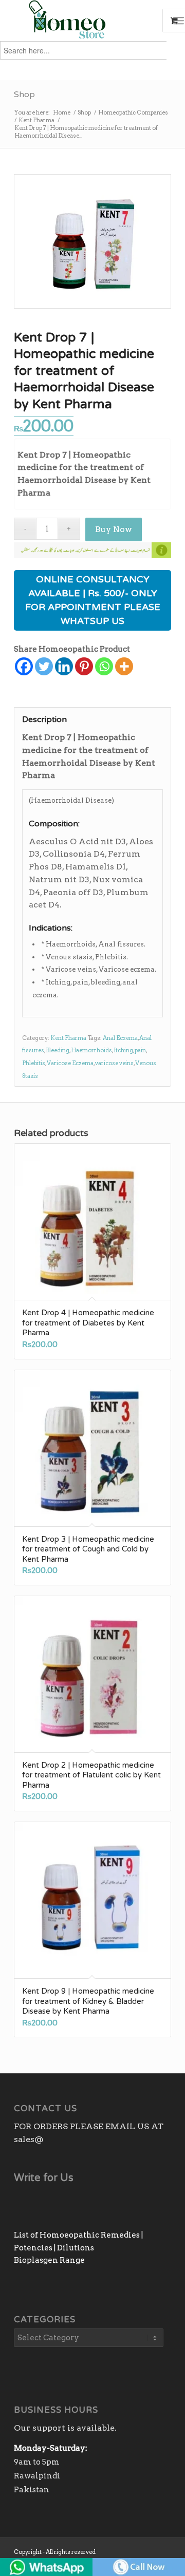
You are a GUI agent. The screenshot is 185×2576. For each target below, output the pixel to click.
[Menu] (179, 21)
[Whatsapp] (104, 666)
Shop (24, 94)
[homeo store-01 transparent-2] (77, 21)
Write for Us (44, 2178)
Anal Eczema (120, 1038)
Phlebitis (34, 1063)
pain (140, 1050)
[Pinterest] (84, 666)
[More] (124, 666)
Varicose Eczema (70, 1063)
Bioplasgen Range (49, 2260)
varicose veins (114, 1063)
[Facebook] (24, 666)
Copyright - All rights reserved (55, 2552)
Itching (123, 1050)
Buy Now (114, 529)
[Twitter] (44, 666)
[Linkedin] (64, 666)
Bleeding (58, 1050)
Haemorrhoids (91, 1050)
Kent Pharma (68, 1038)
